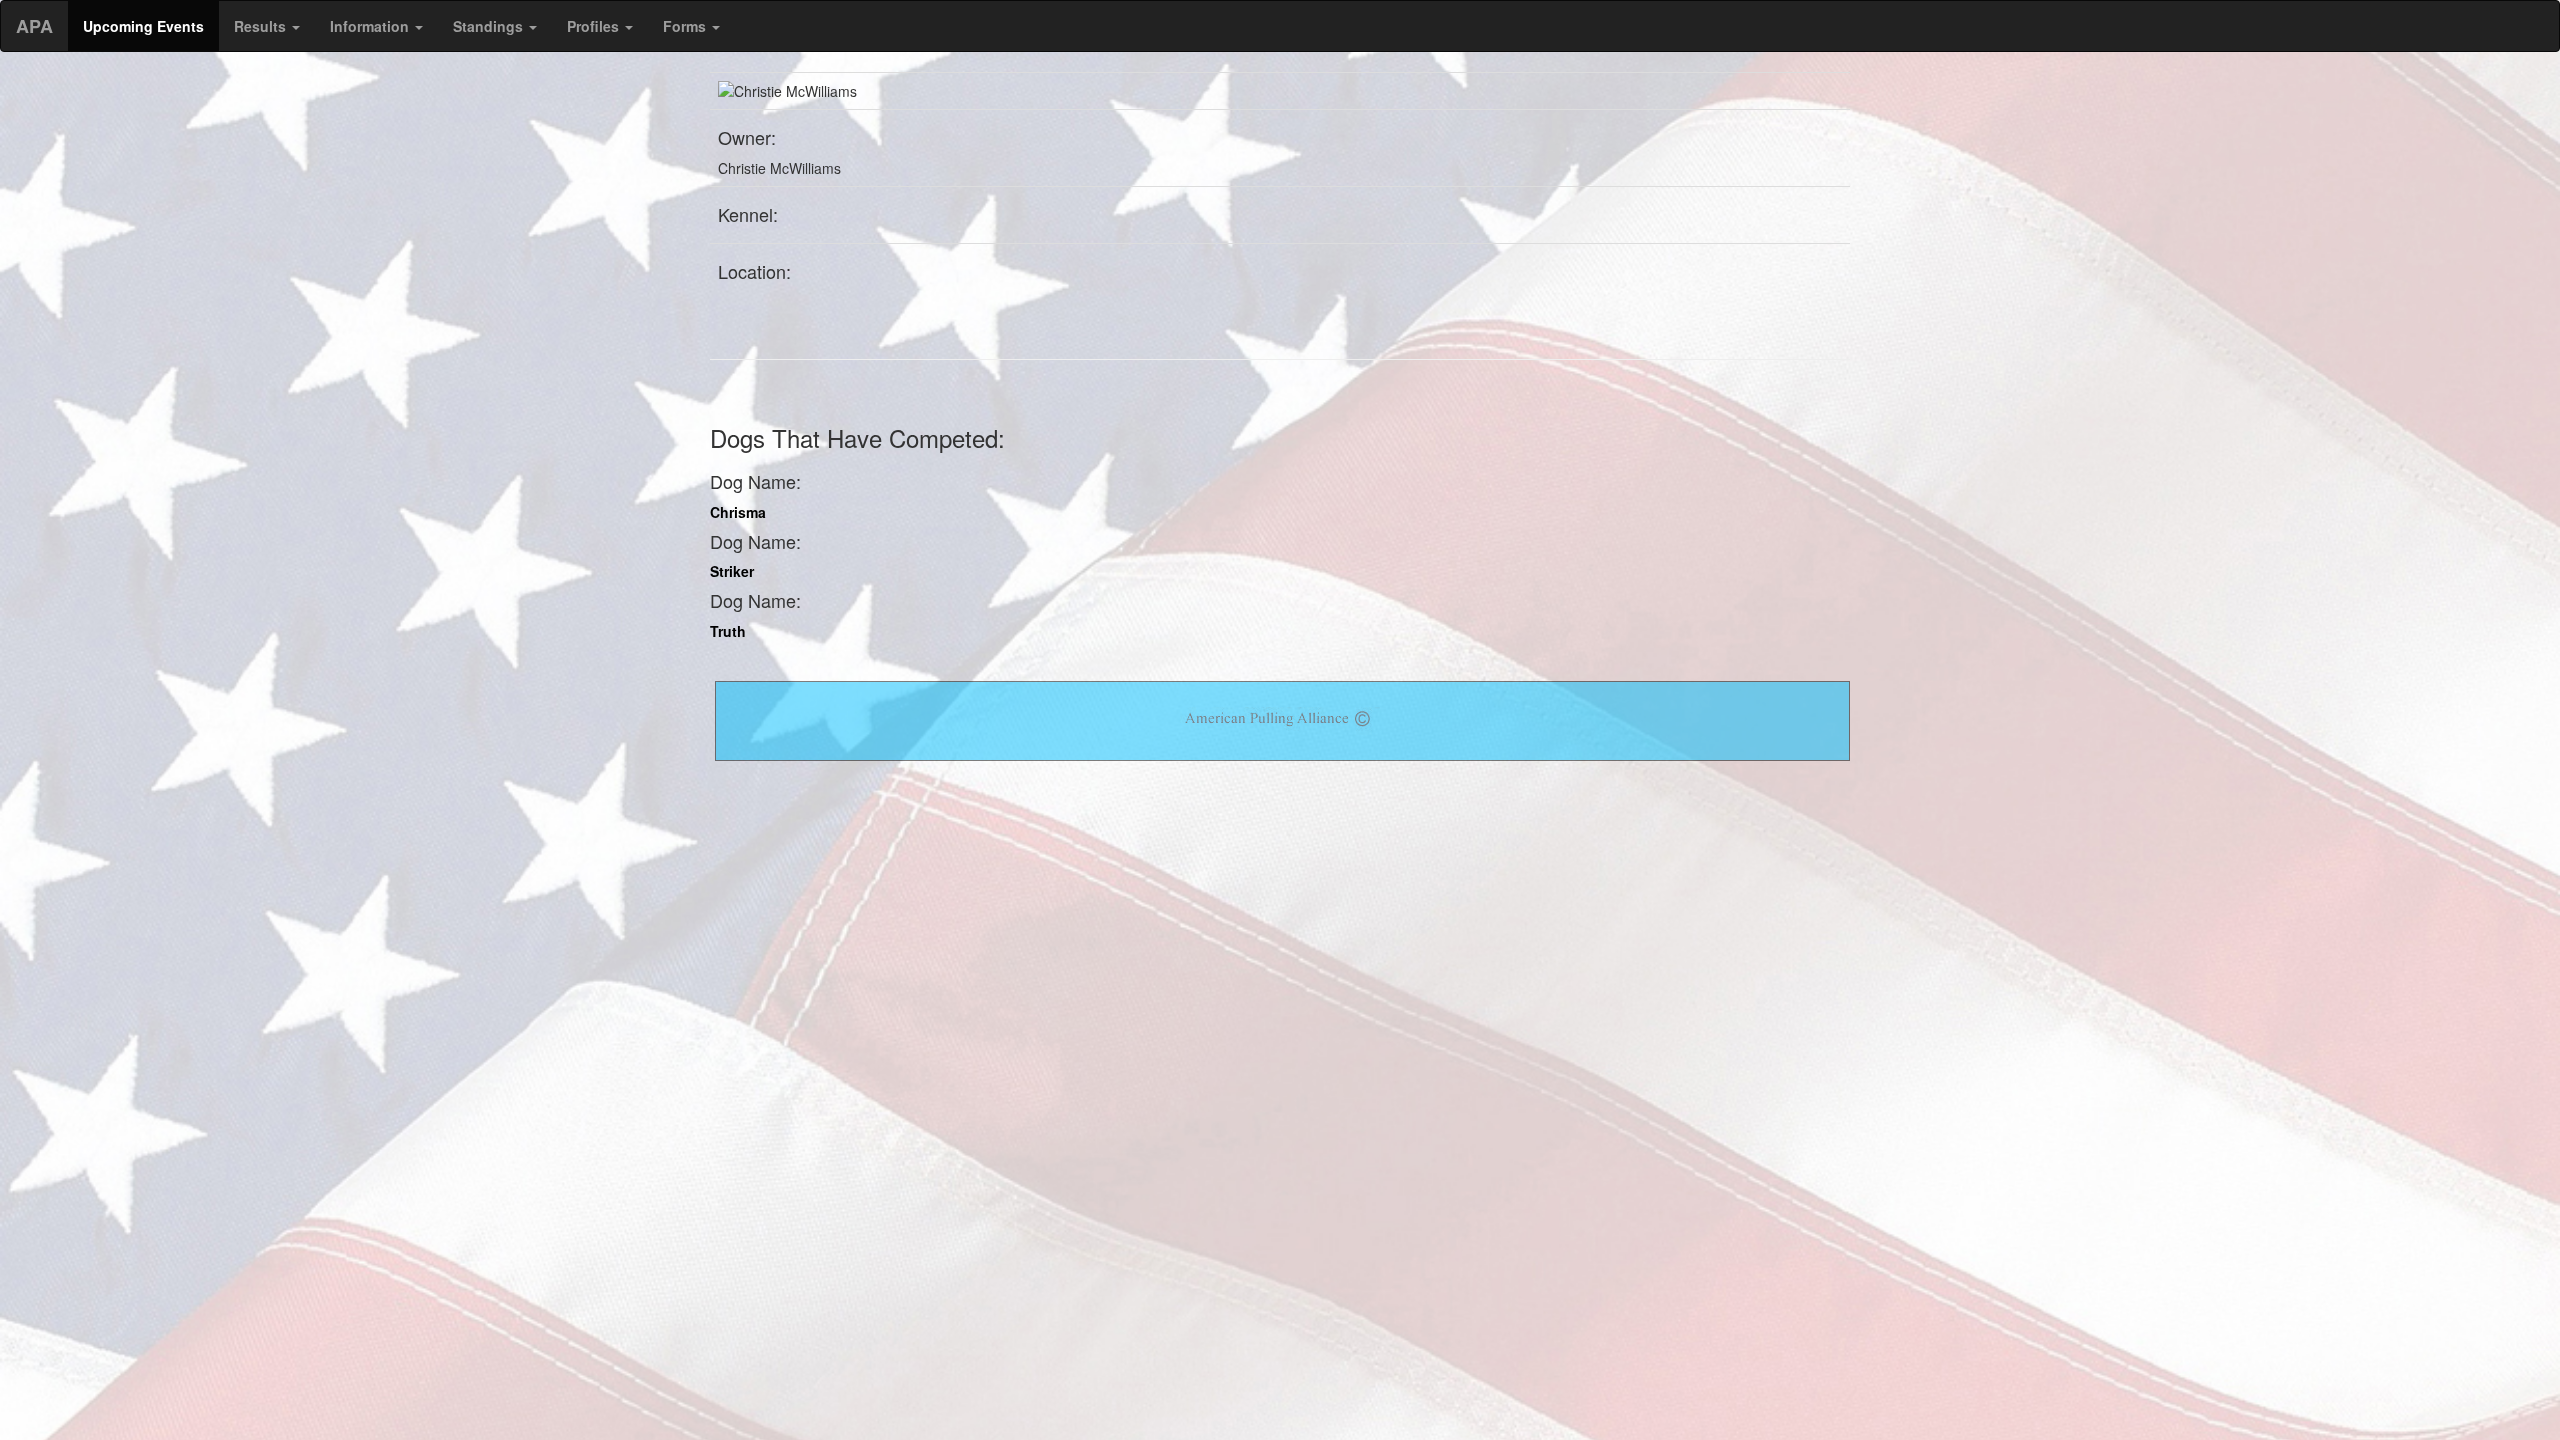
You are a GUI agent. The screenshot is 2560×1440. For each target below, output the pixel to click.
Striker (732, 571)
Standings (490, 26)
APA (34, 26)
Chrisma (738, 512)
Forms (686, 26)
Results (262, 26)
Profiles (595, 26)
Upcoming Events (143, 26)
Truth (728, 631)
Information (371, 26)
